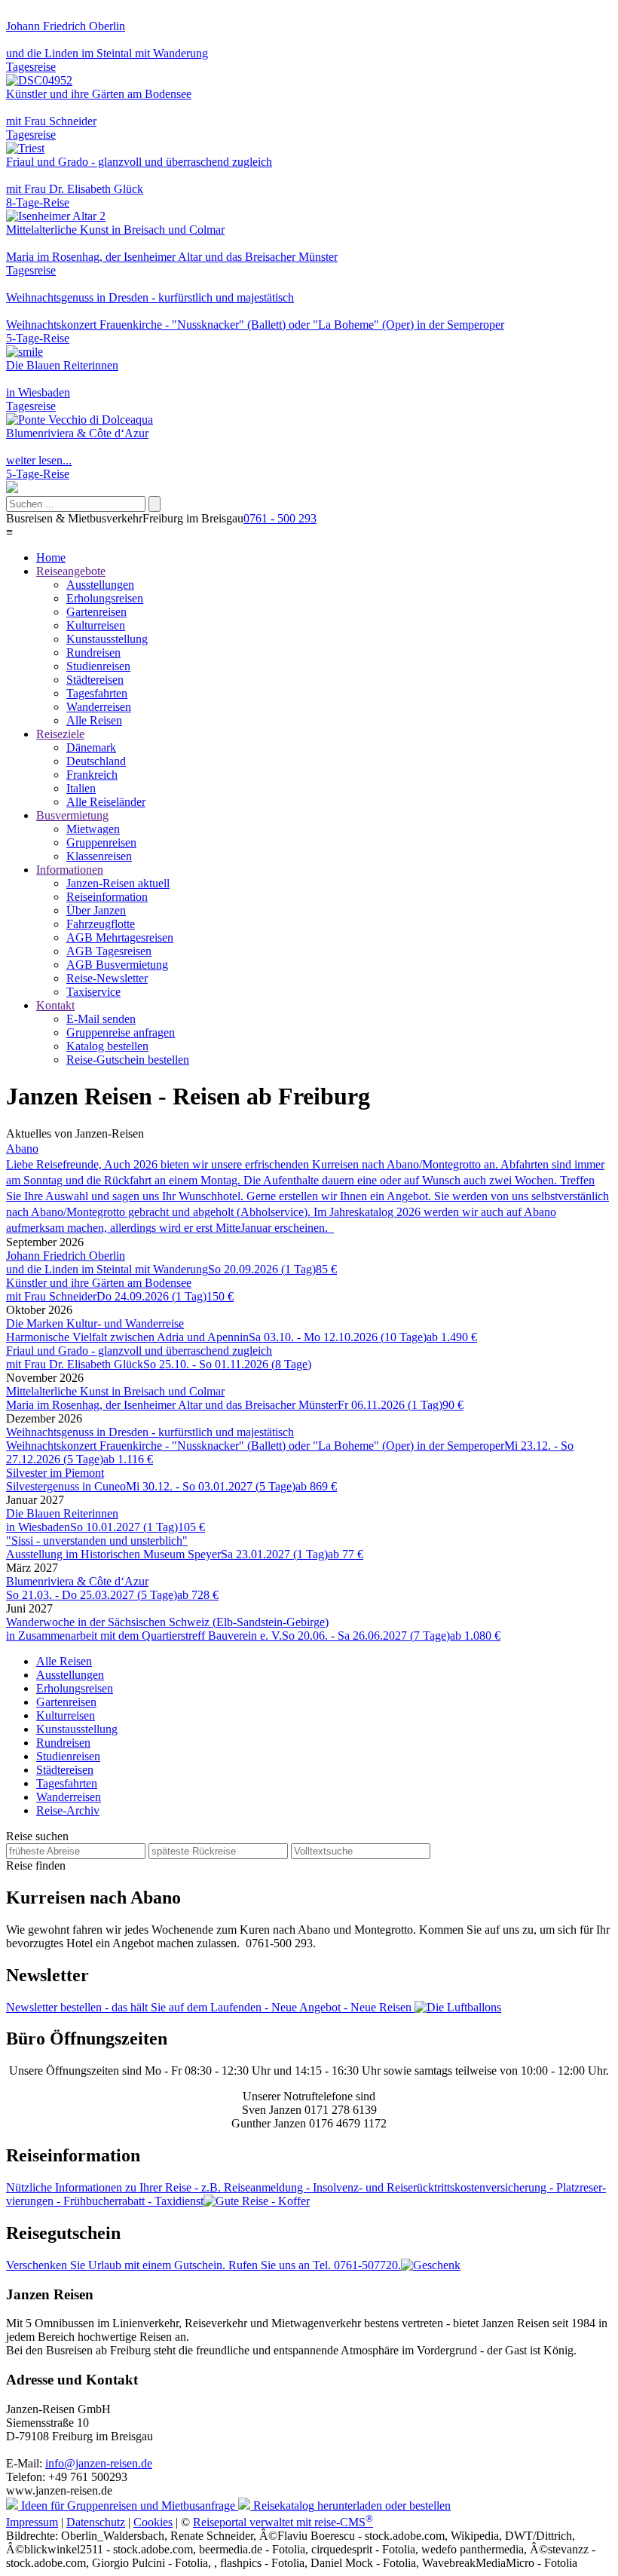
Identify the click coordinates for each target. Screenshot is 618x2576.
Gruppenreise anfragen (121, 1032)
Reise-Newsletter (107, 978)
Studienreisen (98, 666)
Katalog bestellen (107, 1046)
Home (51, 557)
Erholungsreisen (105, 598)
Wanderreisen (99, 707)
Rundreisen (93, 652)
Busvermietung (72, 815)
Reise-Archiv (68, 1810)
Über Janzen (96, 910)
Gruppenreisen (101, 842)
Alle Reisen (94, 720)
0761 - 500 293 (280, 518)
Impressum (32, 2522)
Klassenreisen (99, 856)
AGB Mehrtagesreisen (120, 937)
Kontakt (55, 1005)
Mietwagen (93, 829)
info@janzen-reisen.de (99, 2463)
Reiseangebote (71, 571)
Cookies (153, 2522)
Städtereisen (95, 680)
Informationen (70, 870)
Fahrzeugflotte (101, 924)
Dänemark (91, 747)
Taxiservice (93, 992)
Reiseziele (60, 734)
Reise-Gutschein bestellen (128, 1060)
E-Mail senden (101, 1019)
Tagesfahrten (97, 693)
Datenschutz (96, 2522)
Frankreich (92, 775)
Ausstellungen (100, 585)
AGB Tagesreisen (109, 951)
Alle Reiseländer (106, 802)
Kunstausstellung (107, 639)
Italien (81, 788)
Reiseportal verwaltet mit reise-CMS (283, 2522)
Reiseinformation (107, 897)
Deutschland (96, 761)
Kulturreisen (96, 625)
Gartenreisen (96, 612)
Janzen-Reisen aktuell (118, 883)
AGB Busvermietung (117, 965)
